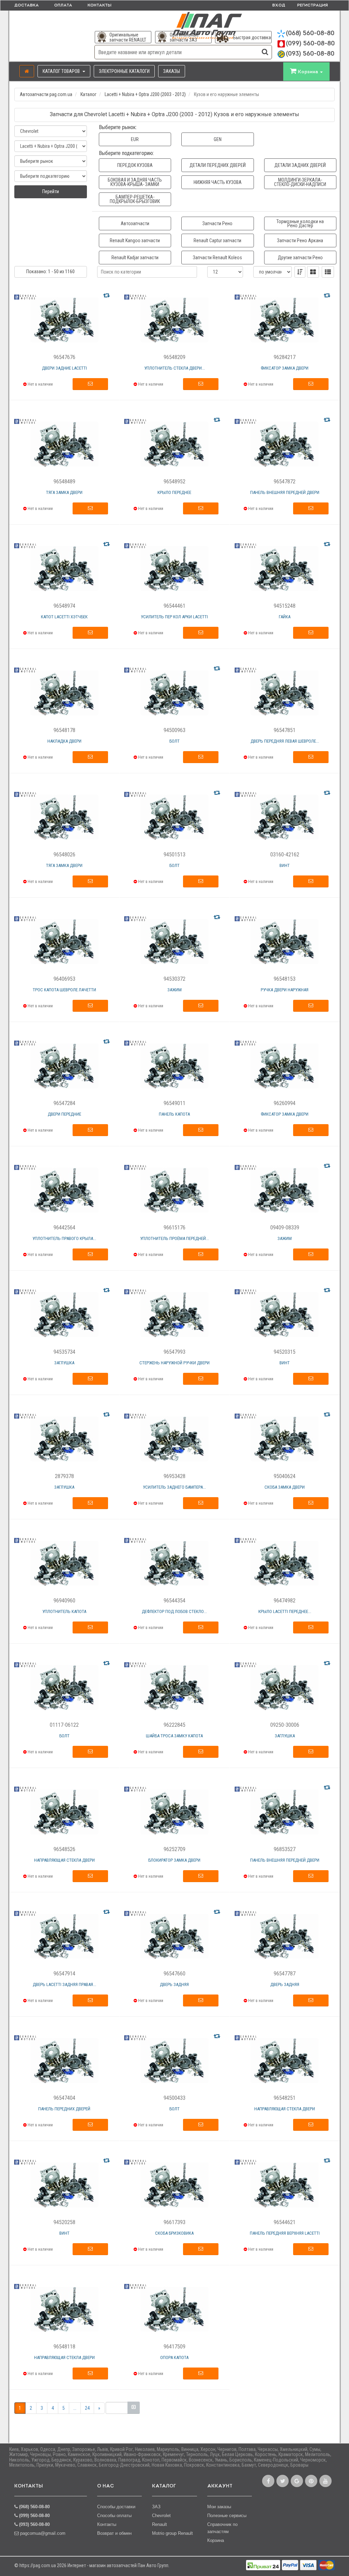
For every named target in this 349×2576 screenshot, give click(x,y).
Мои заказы (219, 2507)
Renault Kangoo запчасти (135, 240)
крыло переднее (174, 492)
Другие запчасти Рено (300, 258)
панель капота (174, 1114)
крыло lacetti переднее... (285, 1611)
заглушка (64, 1363)
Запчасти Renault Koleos (217, 258)
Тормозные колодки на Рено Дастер (300, 223)
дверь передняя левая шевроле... (285, 741)
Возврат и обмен (114, 2533)
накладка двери (64, 741)
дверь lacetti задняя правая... (64, 1984)
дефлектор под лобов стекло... (174, 1611)
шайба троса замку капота (174, 1736)
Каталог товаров (62, 71)
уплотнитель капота (64, 1611)
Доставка (27, 5)
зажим (174, 990)
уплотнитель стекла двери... (174, 368)
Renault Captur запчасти (217, 240)
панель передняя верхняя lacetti (285, 2233)
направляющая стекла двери (64, 1860)
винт (285, 865)
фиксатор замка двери (285, 368)
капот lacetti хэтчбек (64, 617)
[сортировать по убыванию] (300, 272)
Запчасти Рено (217, 223)
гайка (285, 617)
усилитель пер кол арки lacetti (174, 617)
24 (87, 2408)
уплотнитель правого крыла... (64, 1238)
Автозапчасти (135, 223)
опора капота (174, 2357)
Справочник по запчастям (222, 2528)
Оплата (63, 5)
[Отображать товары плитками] (313, 272)
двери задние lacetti (64, 368)
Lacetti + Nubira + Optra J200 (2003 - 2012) (145, 94)
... (75, 2408)
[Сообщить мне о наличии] (90, 384)
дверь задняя (174, 1984)
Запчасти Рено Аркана (300, 240)
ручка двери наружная (285, 990)
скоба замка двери (285, 1487)
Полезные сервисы (227, 2516)
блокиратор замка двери (174, 1860)
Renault (160, 2524)
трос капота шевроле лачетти (64, 990)
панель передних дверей (64, 2109)
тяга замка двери (64, 492)
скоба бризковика (174, 2233)
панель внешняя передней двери (285, 492)
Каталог (88, 94)
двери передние (64, 1114)
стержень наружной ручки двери (174, 1363)
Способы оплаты (114, 2516)
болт (174, 741)
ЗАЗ (156, 2507)
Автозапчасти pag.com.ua (46, 94)
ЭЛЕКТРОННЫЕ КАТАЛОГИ (124, 71)
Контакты (100, 5)
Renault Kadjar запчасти (135, 258)
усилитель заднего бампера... (174, 1487)
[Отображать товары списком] (328, 272)
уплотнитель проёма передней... (174, 1238)
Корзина (216, 2540)
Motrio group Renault (172, 2533)
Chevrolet (161, 2516)
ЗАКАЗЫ (172, 71)
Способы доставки (116, 2507)
